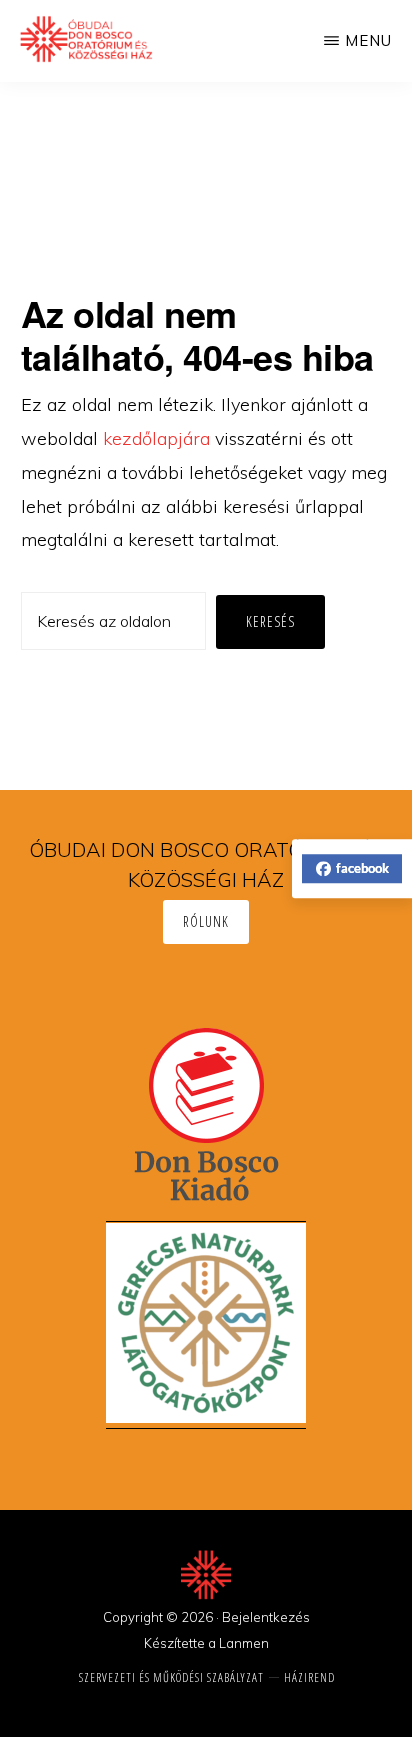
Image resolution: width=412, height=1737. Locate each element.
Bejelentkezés (266, 1617)
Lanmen (244, 1643)
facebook (362, 868)
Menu (368, 40)
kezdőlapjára (156, 438)
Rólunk (206, 921)
